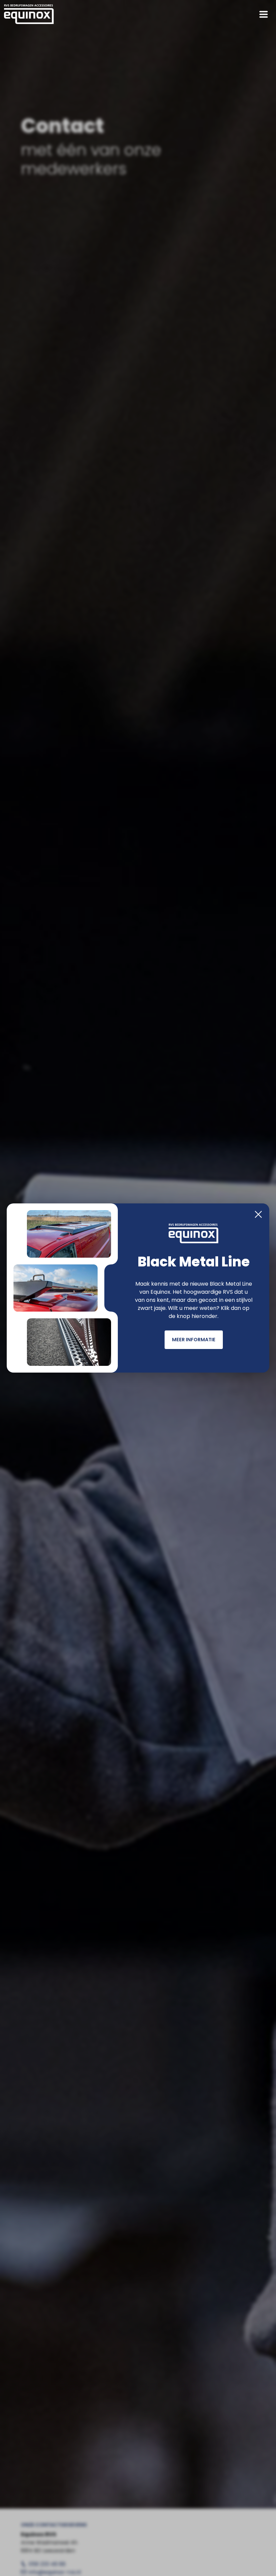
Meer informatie (194, 1340)
